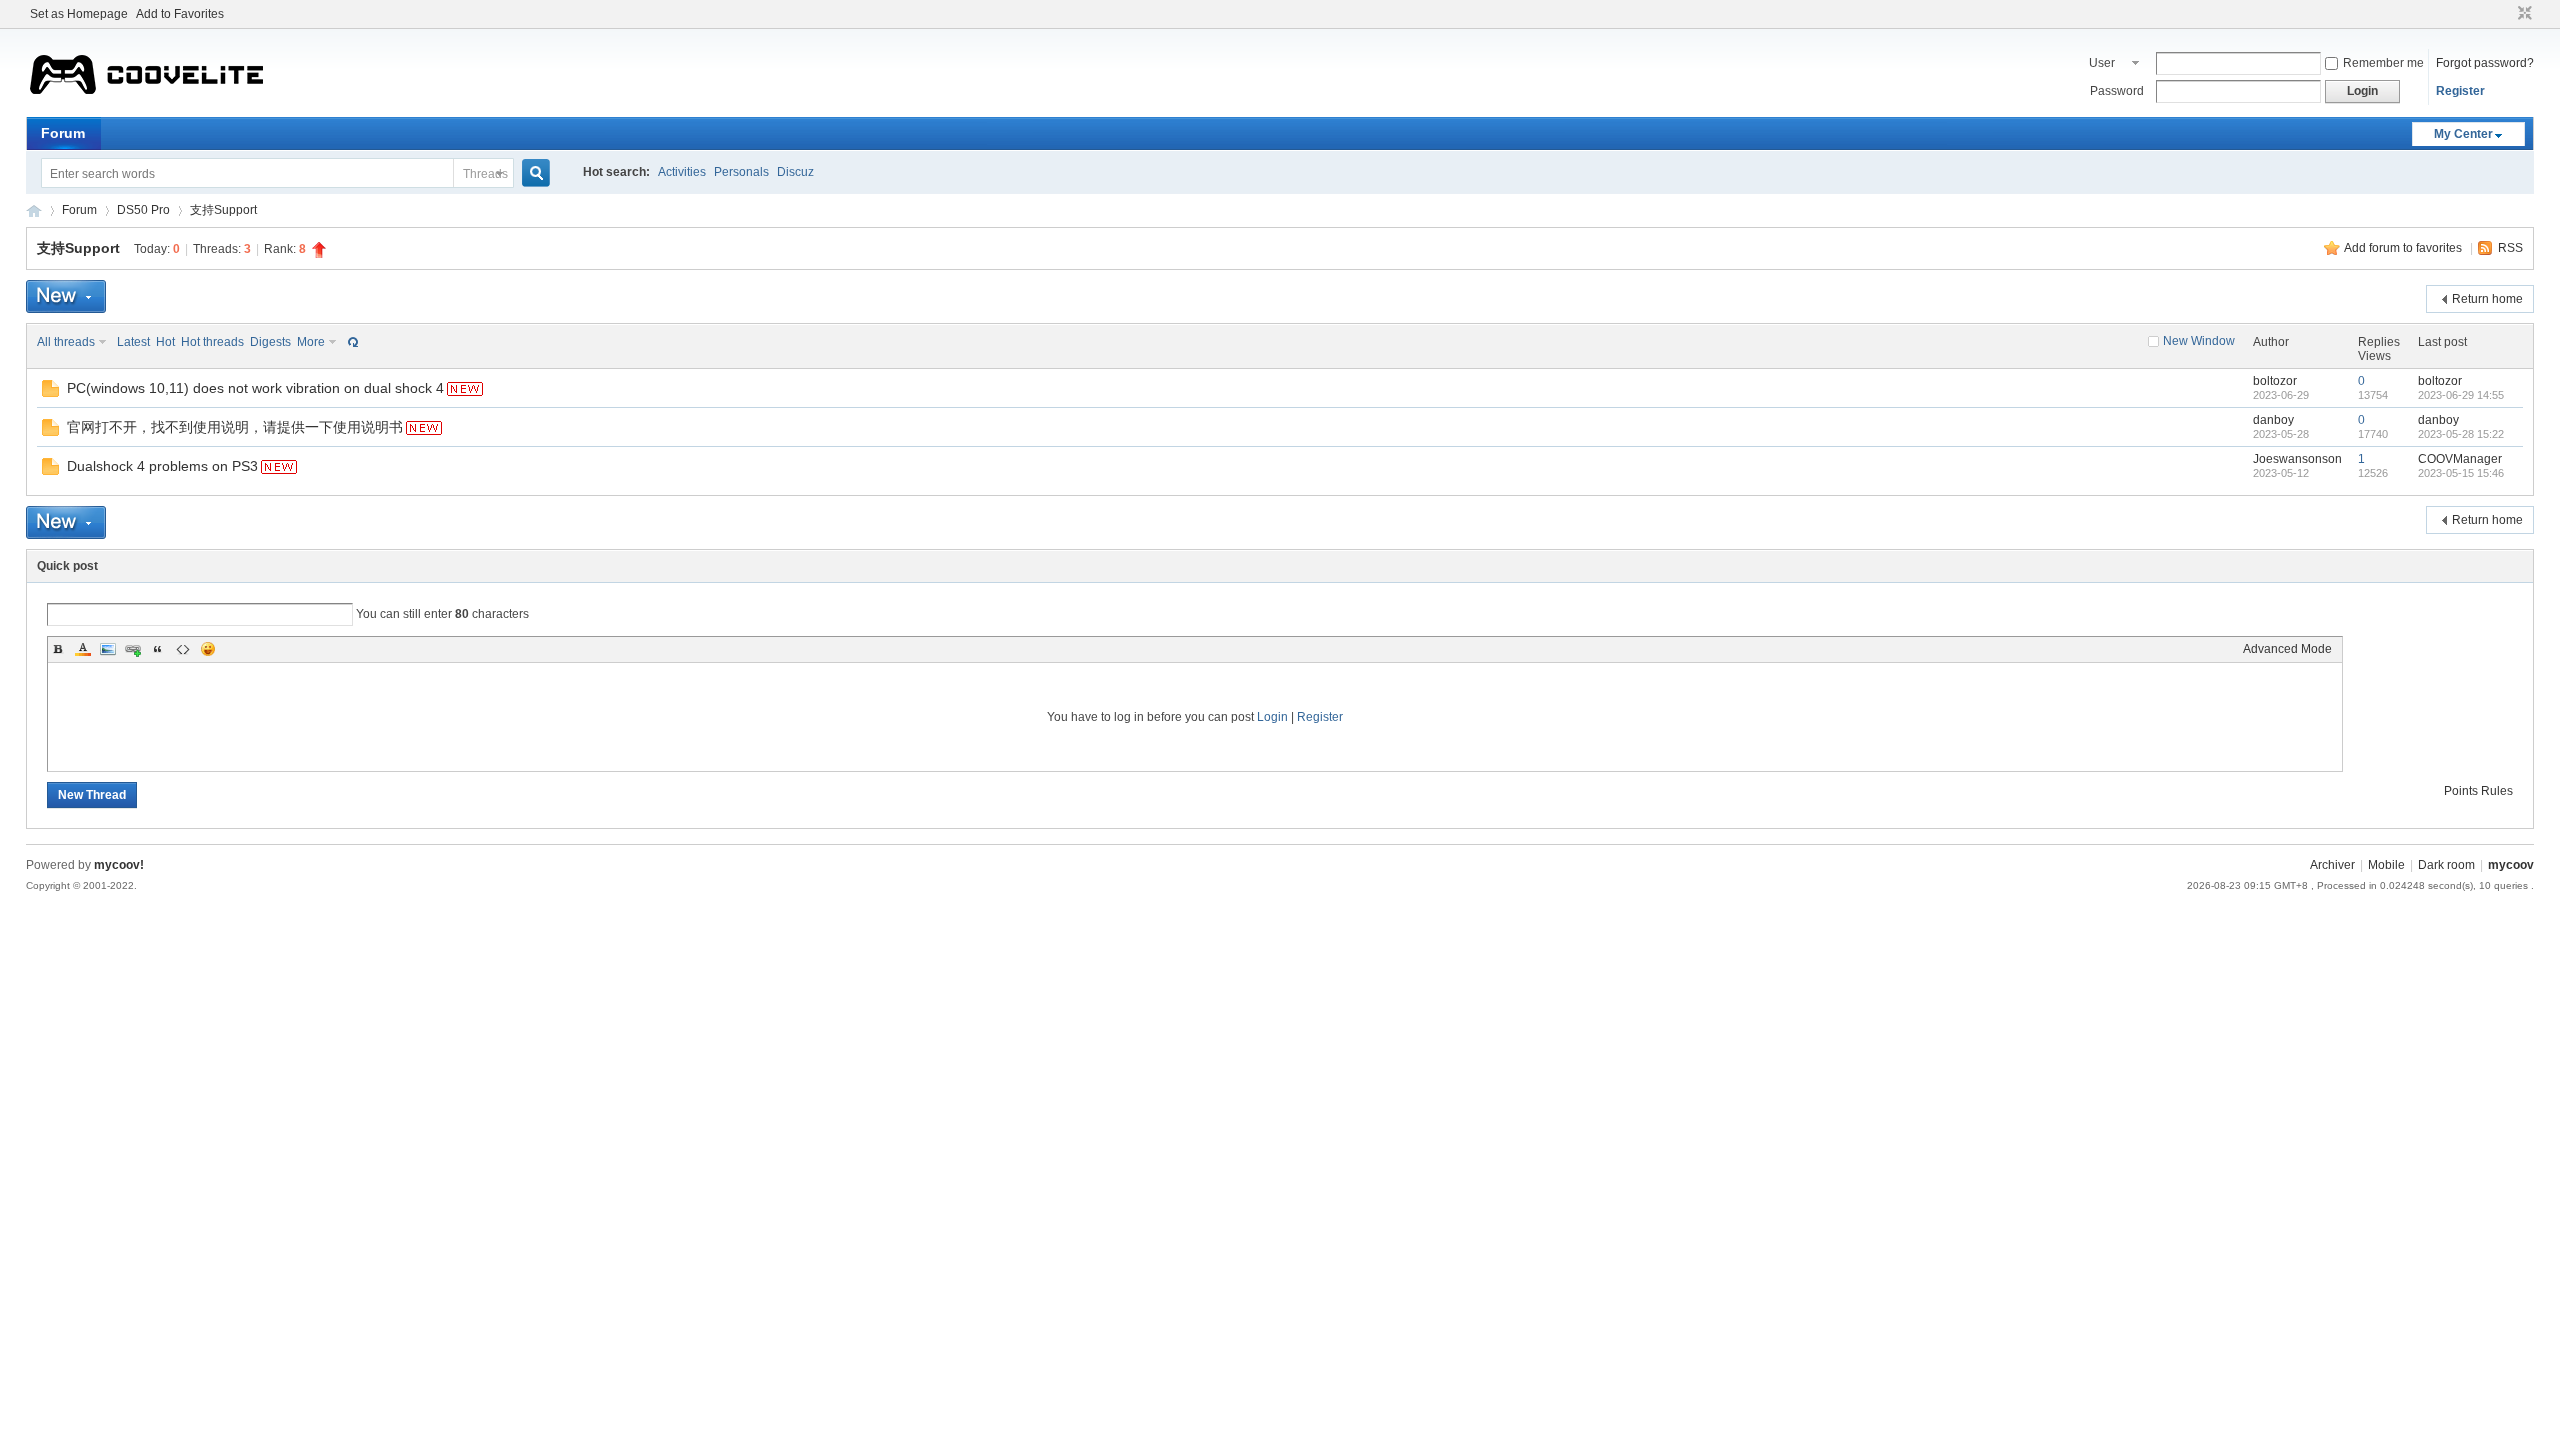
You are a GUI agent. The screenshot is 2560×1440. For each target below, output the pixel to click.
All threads (66, 342)
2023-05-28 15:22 (2461, 434)
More (311, 342)
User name (2104, 65)
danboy (2273, 420)
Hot (165, 342)
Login (1272, 717)
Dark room (2446, 865)
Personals (741, 172)
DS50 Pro (143, 210)
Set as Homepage (79, 14)
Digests (270, 342)
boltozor (2275, 381)
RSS (2510, 248)
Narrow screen (2522, 14)
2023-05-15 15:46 (2461, 473)
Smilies (208, 649)
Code (183, 649)
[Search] (544, 173)
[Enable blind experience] (2506, 14)
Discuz (795, 172)
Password (2117, 91)
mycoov (34, 210)
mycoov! (119, 865)
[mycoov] (146, 105)
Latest (133, 342)
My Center (2463, 134)
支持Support (223, 210)
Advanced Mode (2287, 649)
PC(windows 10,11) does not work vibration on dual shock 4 (255, 388)
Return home (2487, 299)
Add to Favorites (180, 14)
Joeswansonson (2297, 459)
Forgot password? (2485, 63)
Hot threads (212, 342)
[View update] (351, 342)
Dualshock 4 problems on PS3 (162, 466)
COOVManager (2460, 459)
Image (108, 649)
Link (133, 649)
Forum (63, 133)
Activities (682, 172)
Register (2460, 91)
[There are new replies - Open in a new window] (50, 393)
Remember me (2383, 63)
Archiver (2332, 865)
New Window (2199, 341)
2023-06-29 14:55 (2461, 395)
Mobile (2386, 865)
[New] (66, 296)
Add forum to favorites (2404, 248)
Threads (485, 174)
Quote (158, 649)
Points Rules (2478, 791)
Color (83, 649)
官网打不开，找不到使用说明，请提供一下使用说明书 (235, 427)
